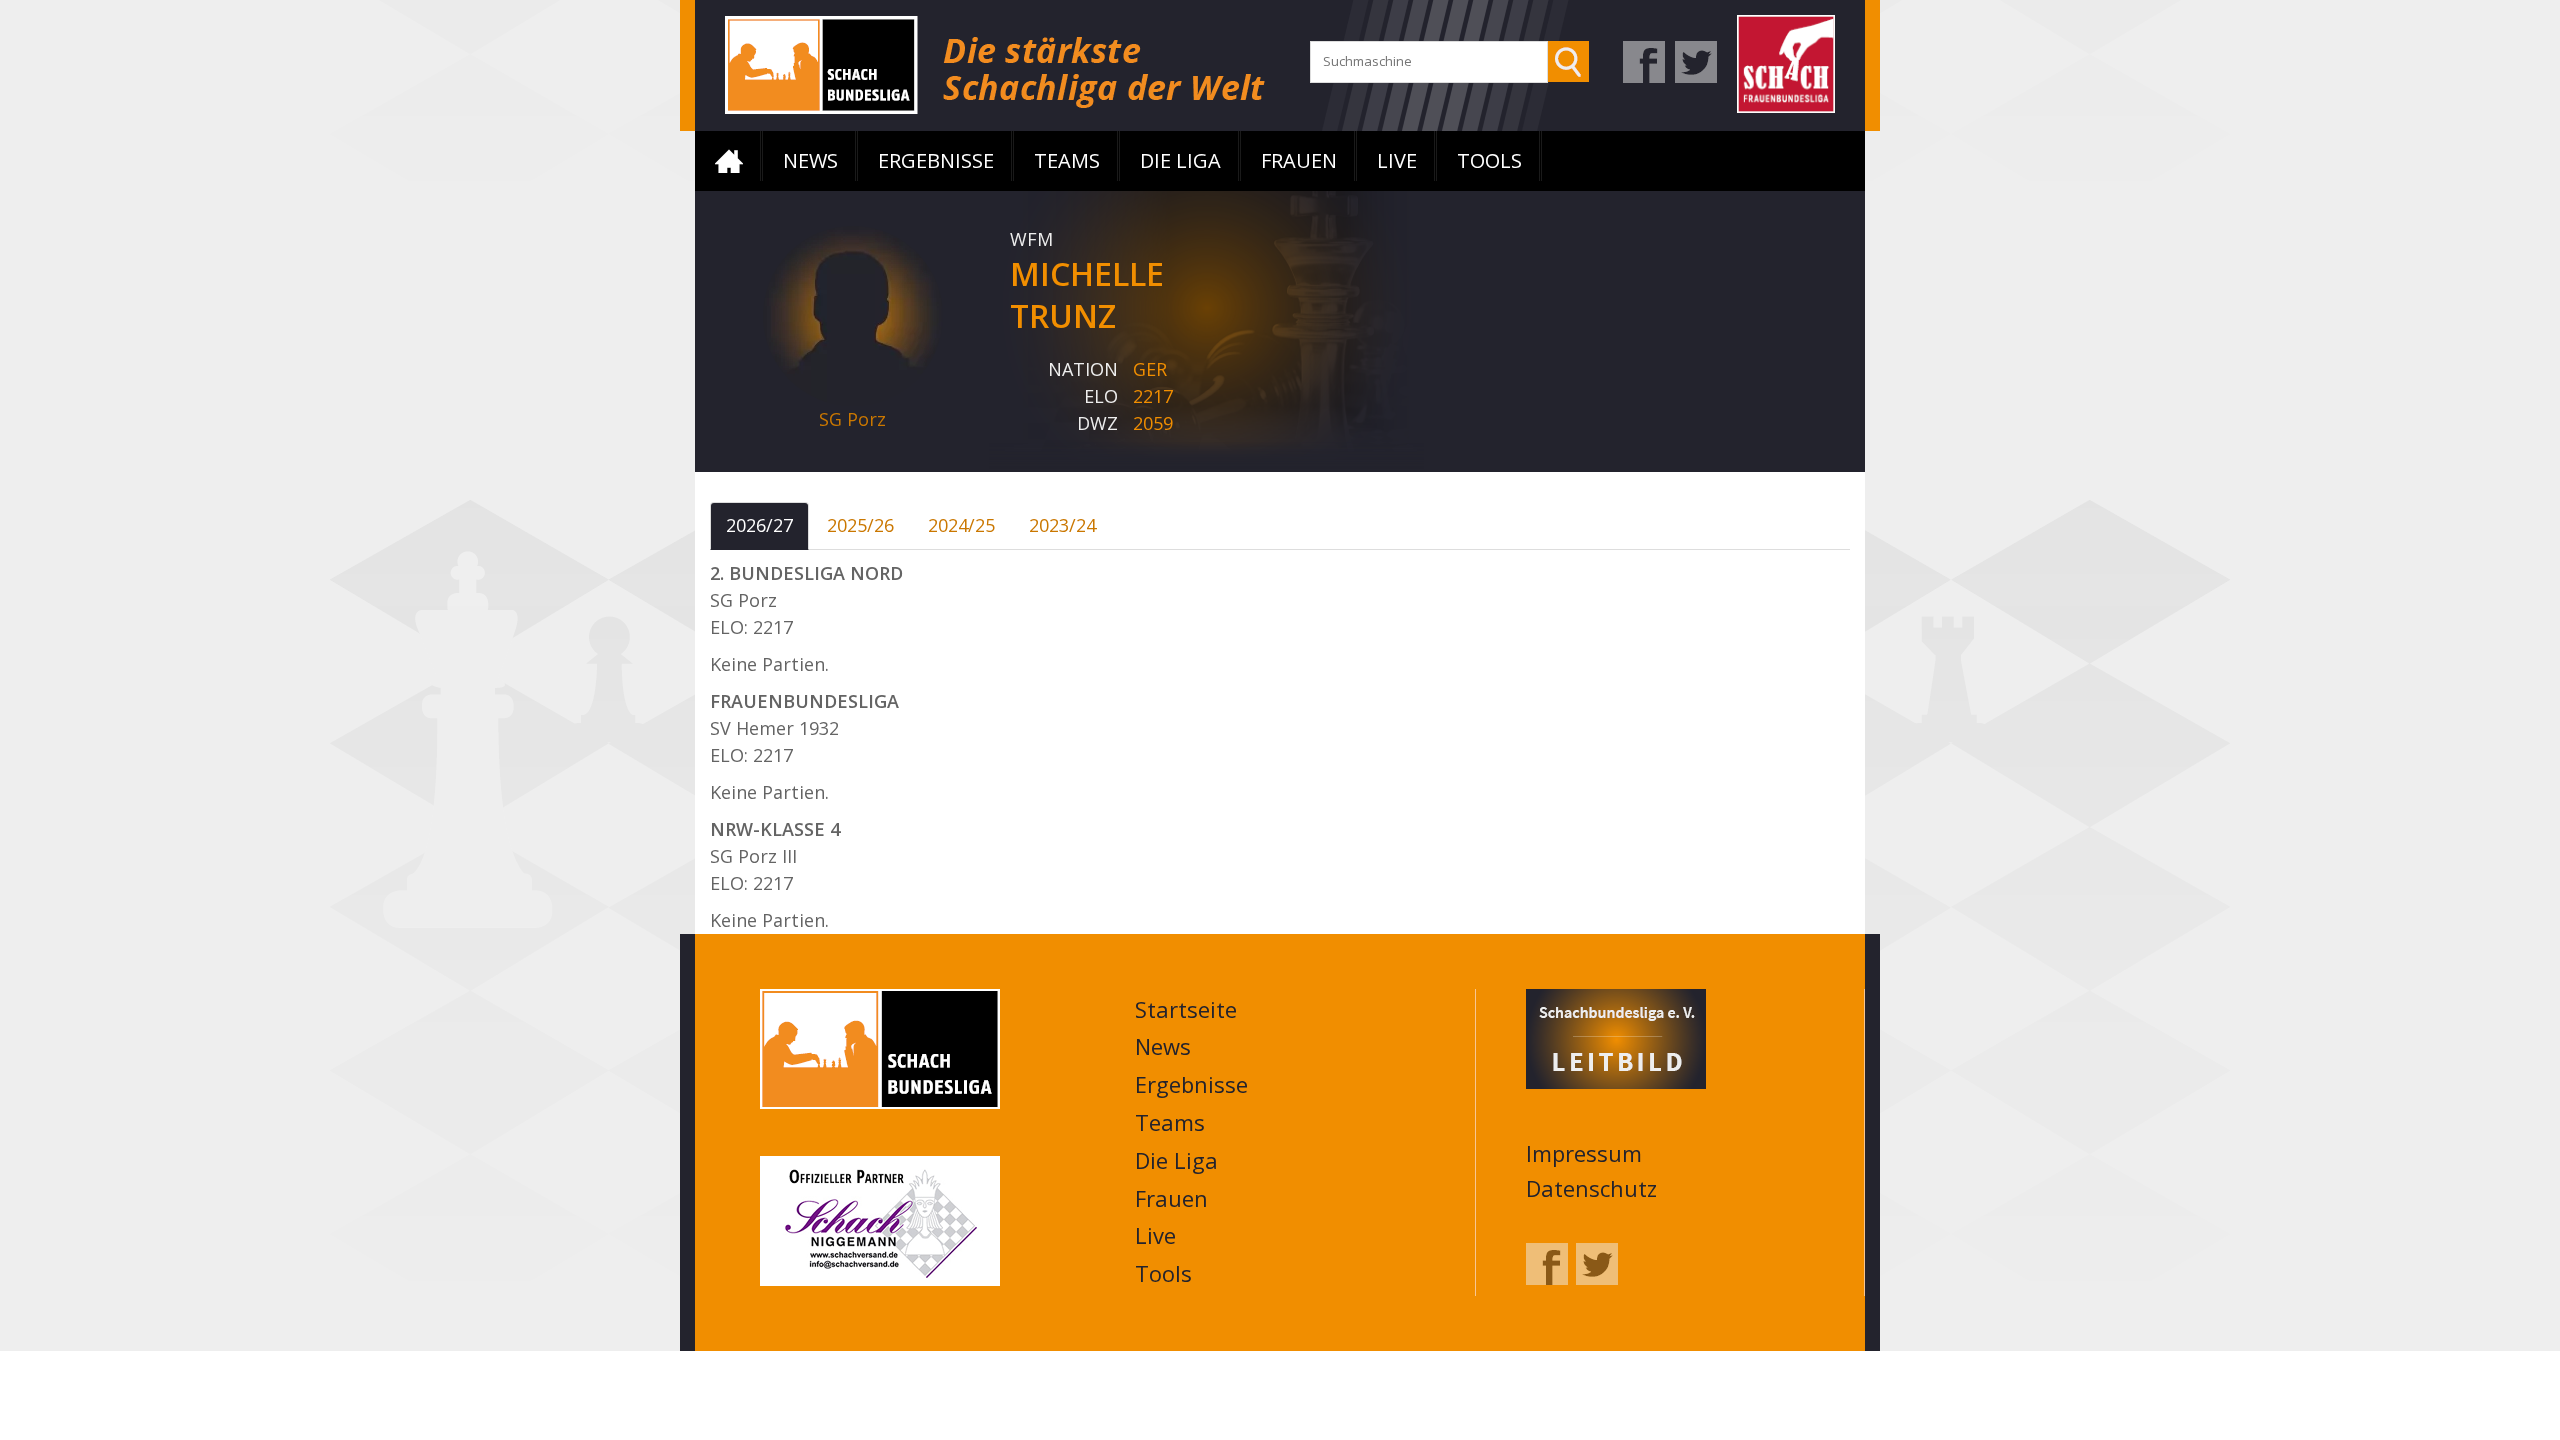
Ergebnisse (936, 160)
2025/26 (860, 525)
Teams (1067, 160)
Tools (1489, 160)
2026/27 (759, 525)
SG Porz (852, 419)
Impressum (1584, 1153)
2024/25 (961, 525)
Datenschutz (1591, 1188)
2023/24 (1062, 525)
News (810, 160)
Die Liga (1180, 160)
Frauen (1299, 160)
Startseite (729, 161)
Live (1397, 160)
